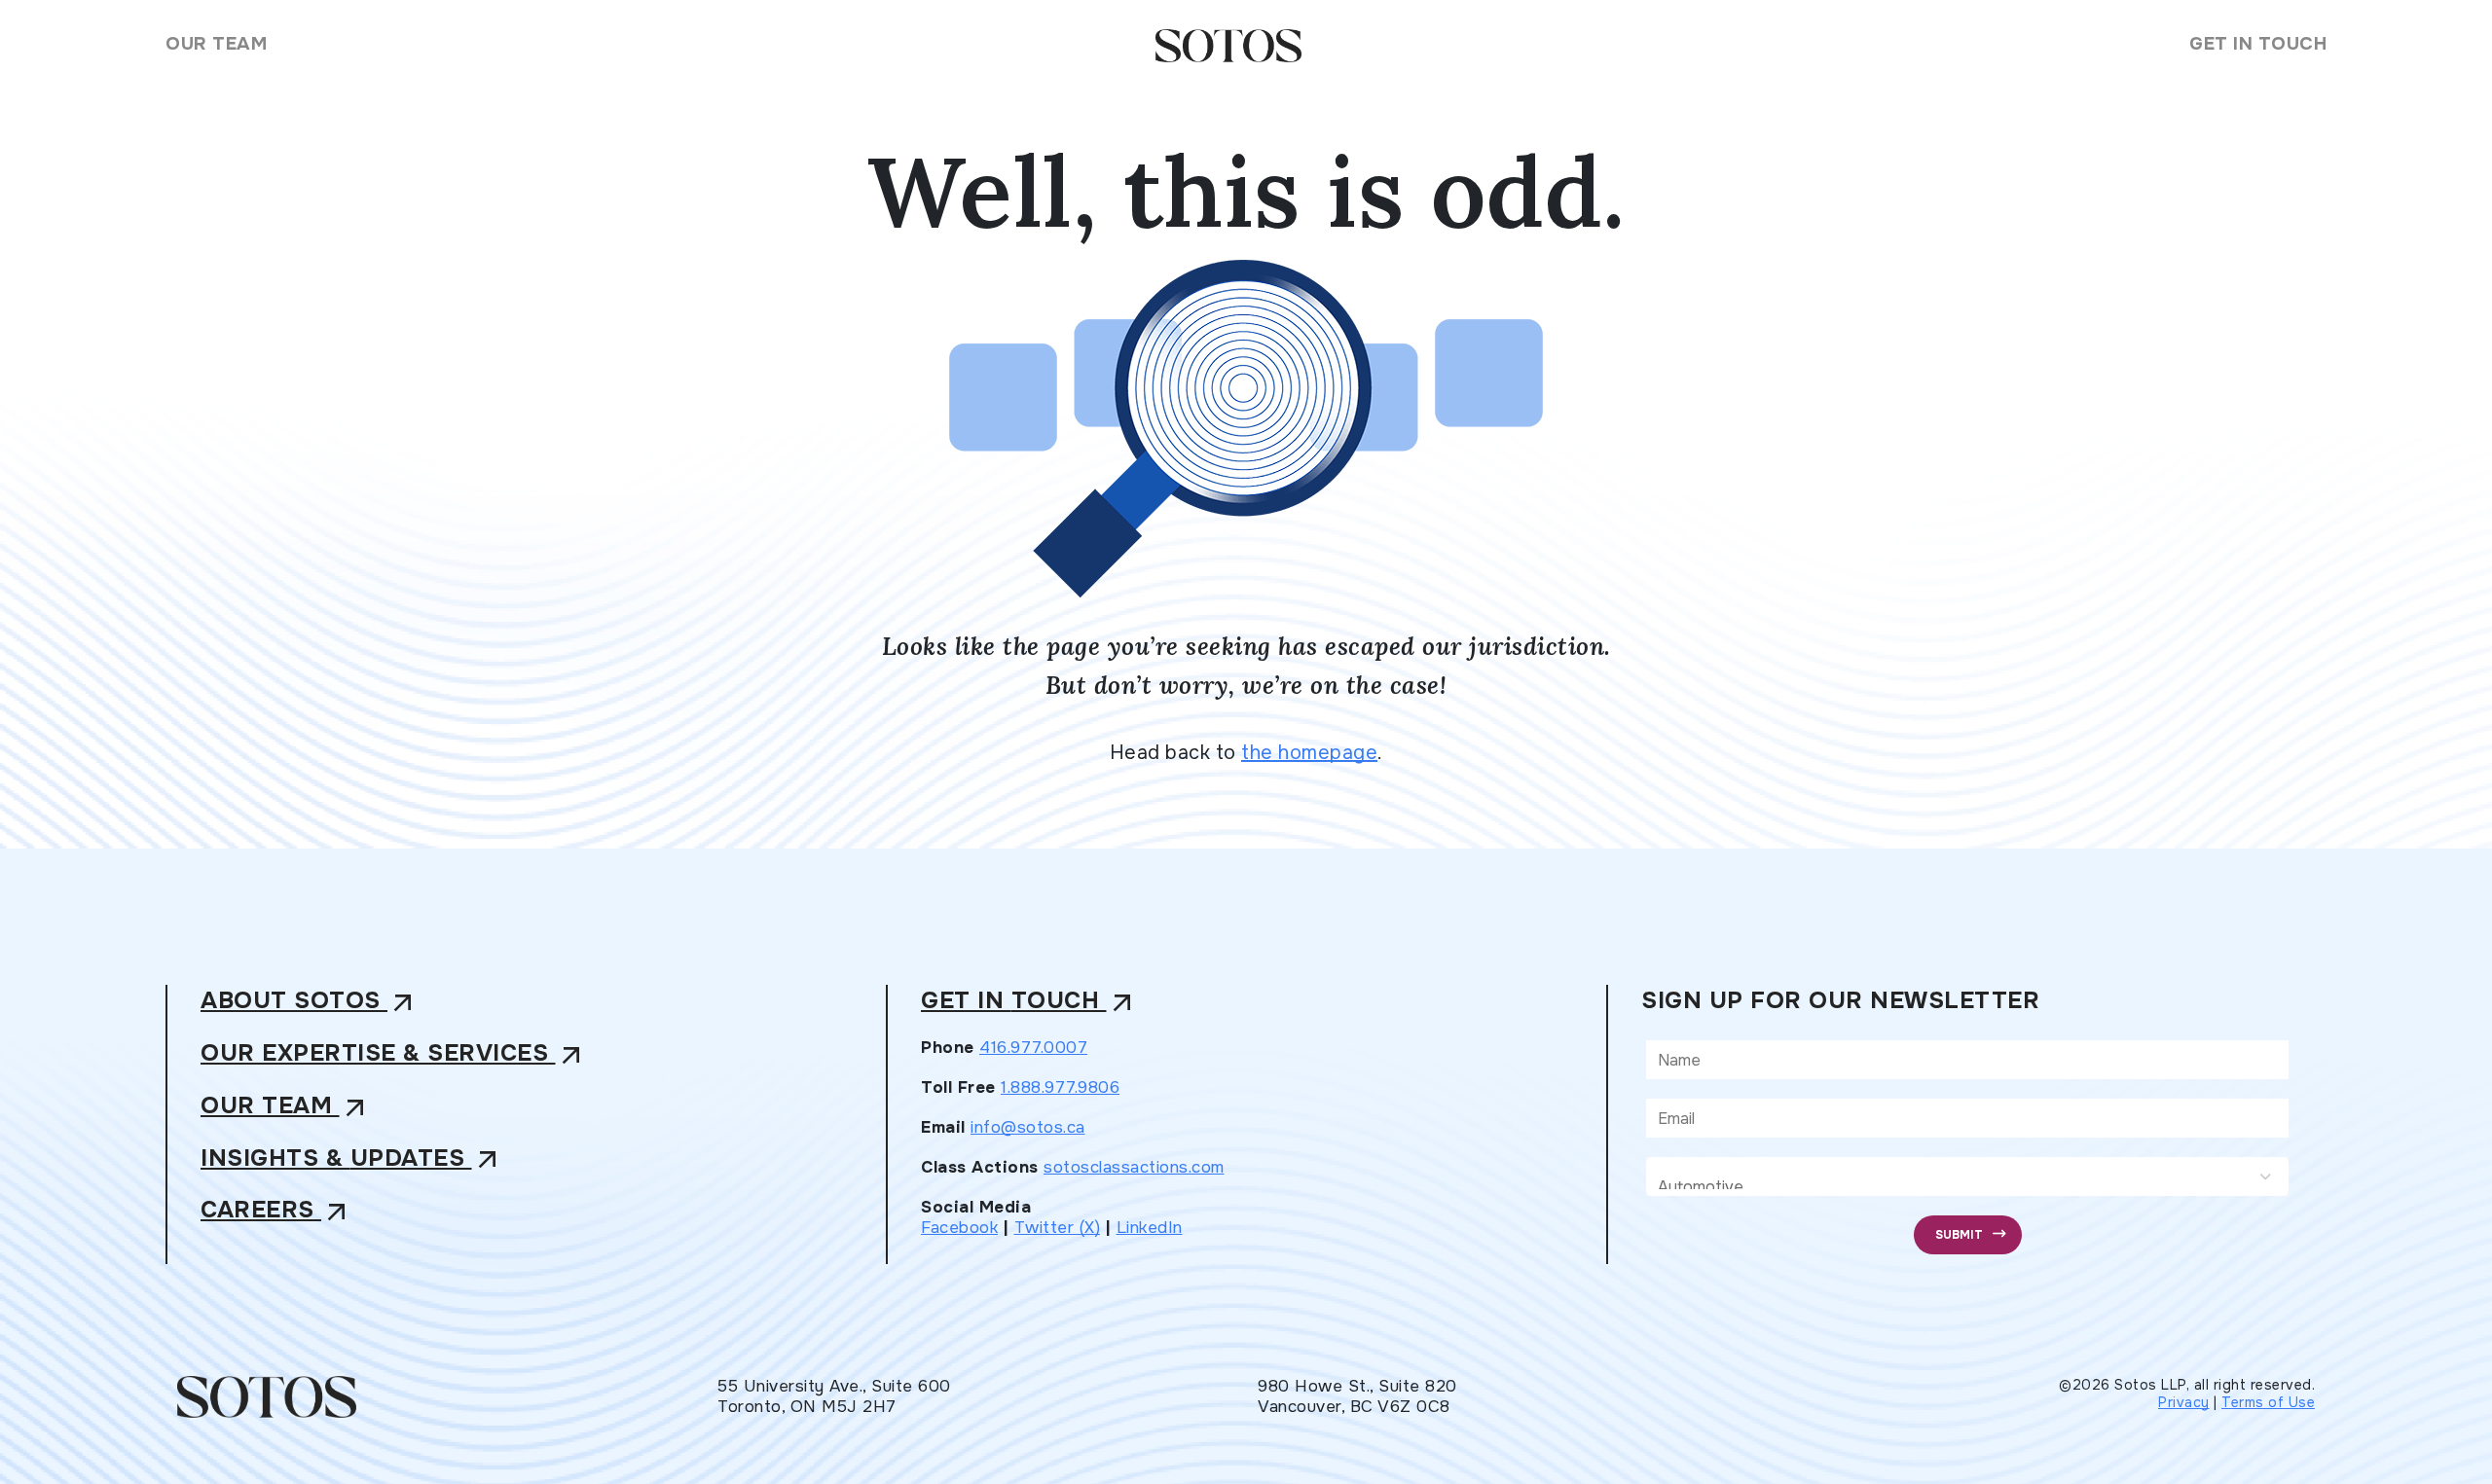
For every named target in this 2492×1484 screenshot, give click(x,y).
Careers (276, 1211)
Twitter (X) (1058, 1228)
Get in (1029, 1002)
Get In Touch (2258, 44)
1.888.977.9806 (1060, 1087)
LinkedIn (1150, 1228)
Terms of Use (2268, 1402)
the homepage (1309, 753)
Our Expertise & (394, 1054)
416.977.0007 (1033, 1048)
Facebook (959, 1228)
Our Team (216, 44)
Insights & (352, 1159)
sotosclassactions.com (1134, 1167)
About (310, 1002)
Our (286, 1107)
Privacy (2184, 1402)
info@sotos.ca (1028, 1127)
